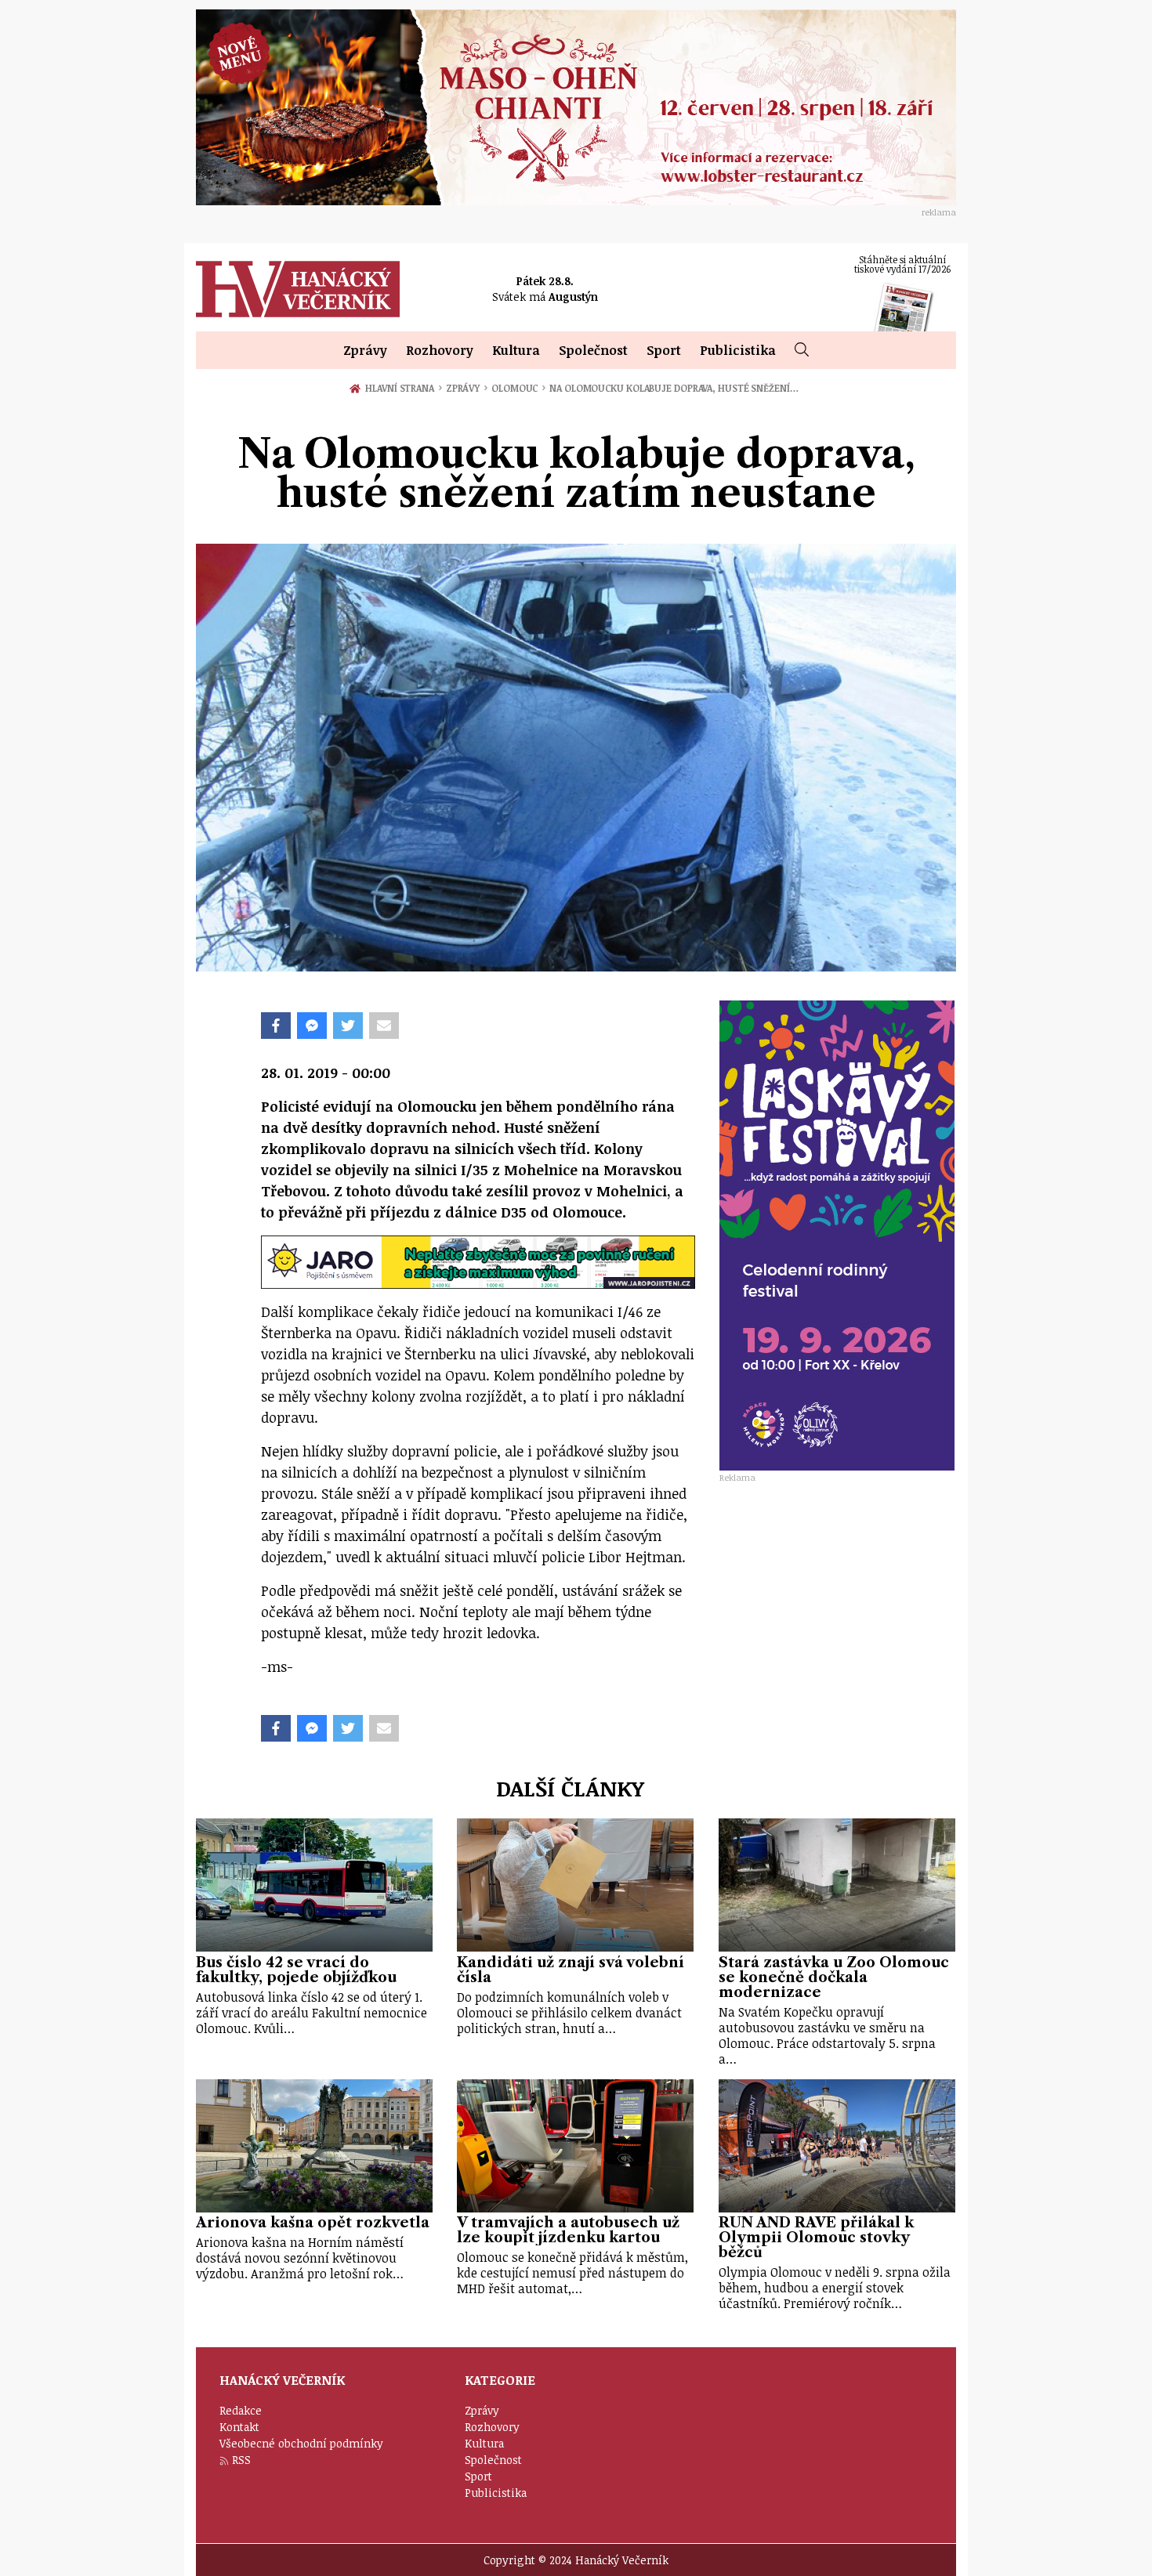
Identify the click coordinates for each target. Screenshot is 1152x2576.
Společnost (593, 350)
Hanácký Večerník (298, 289)
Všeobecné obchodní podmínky (301, 2443)
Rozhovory (440, 350)
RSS (241, 2460)
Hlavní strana (402, 388)
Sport (664, 350)
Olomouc (518, 388)
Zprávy (365, 350)
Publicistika (738, 350)
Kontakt (239, 2427)
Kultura (516, 350)
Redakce (241, 2410)
